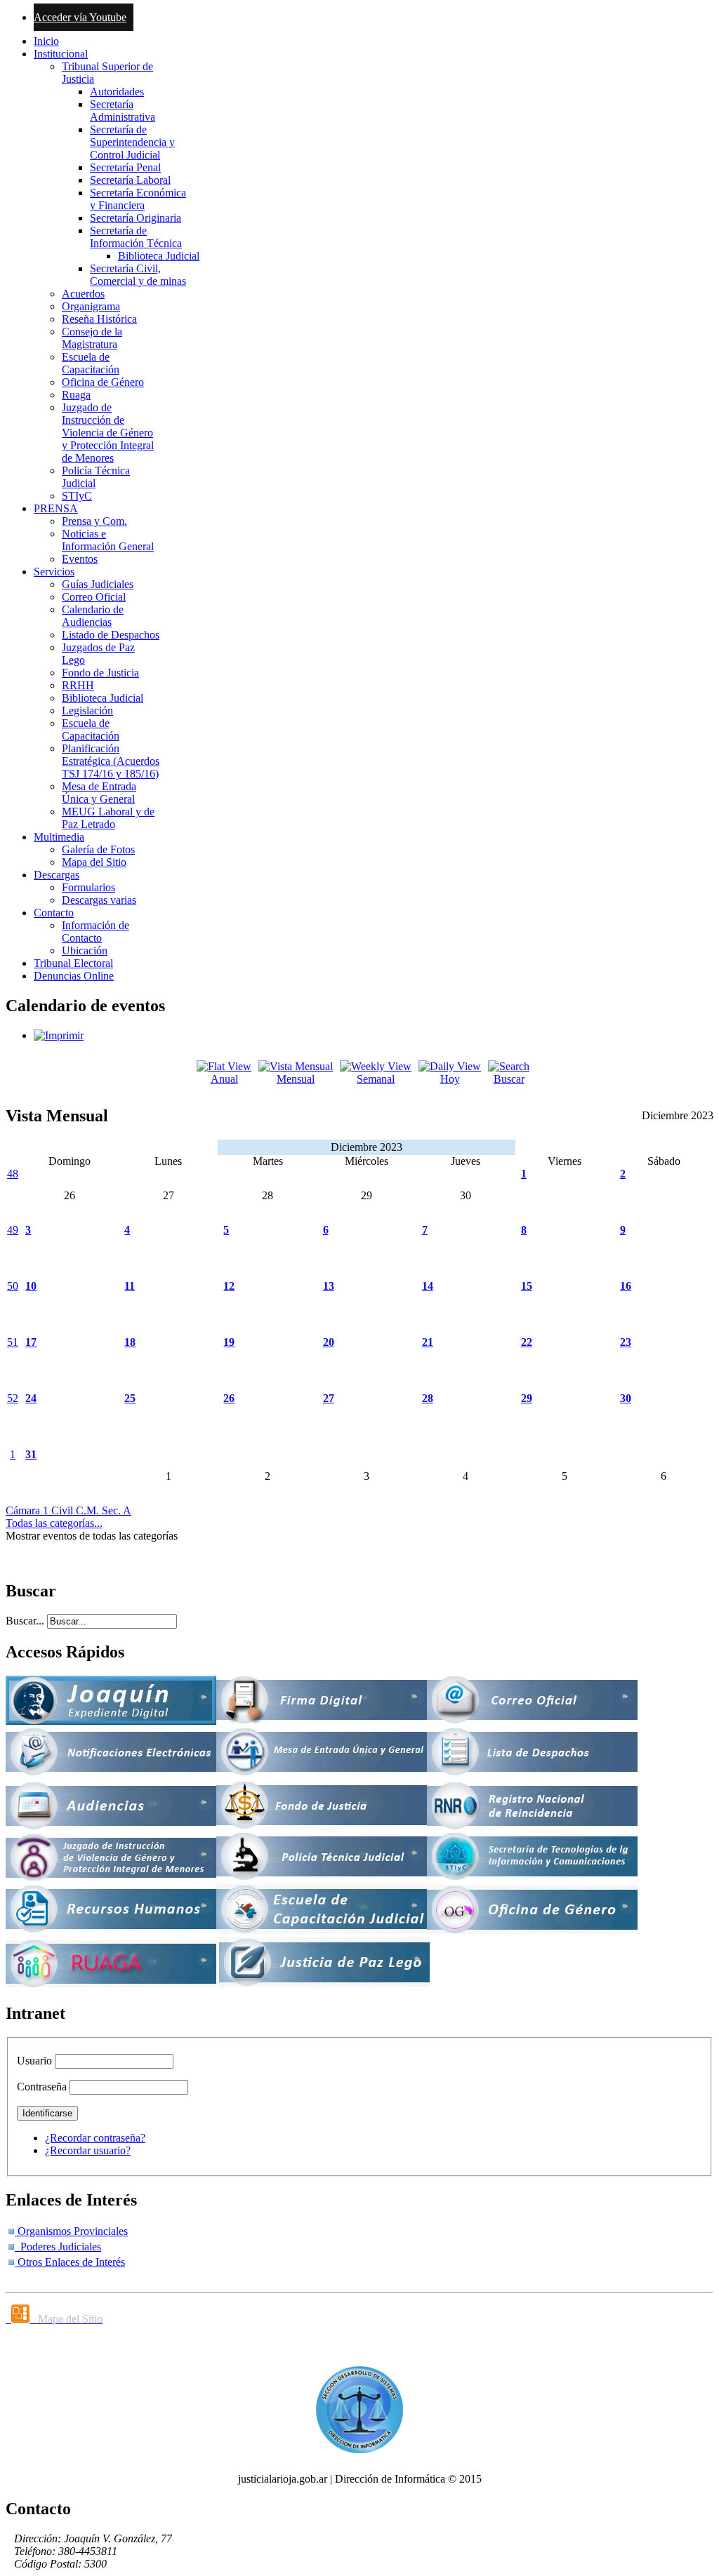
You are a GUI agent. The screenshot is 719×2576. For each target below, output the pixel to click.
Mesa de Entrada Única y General (99, 793)
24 (31, 1398)
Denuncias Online (74, 976)
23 (626, 1342)
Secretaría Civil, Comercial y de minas (138, 275)
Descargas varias (99, 900)
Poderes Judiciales (58, 2247)
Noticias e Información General (108, 540)
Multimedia (59, 837)
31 (31, 1454)
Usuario (34, 2061)
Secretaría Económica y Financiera (138, 199)
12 (229, 1286)
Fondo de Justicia (100, 673)
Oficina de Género (103, 382)
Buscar (509, 1079)
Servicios (54, 572)
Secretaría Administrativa (123, 111)
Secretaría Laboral (130, 180)
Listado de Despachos (111, 635)
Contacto (54, 913)
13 (329, 1286)
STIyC (77, 496)
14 (428, 1286)
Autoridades (117, 92)
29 (527, 1398)
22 (527, 1342)
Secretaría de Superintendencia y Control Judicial (132, 142)
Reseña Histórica (99, 319)
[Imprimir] (59, 1035)
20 (329, 1342)
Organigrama (91, 306)
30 (626, 1398)
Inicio (46, 41)
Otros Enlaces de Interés (70, 2262)
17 (31, 1342)
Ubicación (85, 950)
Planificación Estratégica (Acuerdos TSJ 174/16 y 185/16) (111, 761)
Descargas (57, 875)
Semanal (376, 1079)
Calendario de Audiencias (93, 616)
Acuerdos (83, 294)
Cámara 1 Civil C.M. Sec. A (68, 1510)
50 (13, 1286)
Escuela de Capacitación (91, 363)
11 (130, 1286)
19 (229, 1342)
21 (428, 1342)
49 (13, 1230)
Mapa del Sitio (94, 862)
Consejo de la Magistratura (92, 338)
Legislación (87, 710)
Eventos (80, 559)
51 (13, 1342)
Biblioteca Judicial (159, 256)
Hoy (450, 1079)
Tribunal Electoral (73, 963)
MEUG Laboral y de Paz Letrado (108, 818)
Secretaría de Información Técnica (136, 237)
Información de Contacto (95, 932)
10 (31, 1286)
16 (626, 1286)
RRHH (78, 685)
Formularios (88, 887)
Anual (224, 1079)
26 (229, 1398)
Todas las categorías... (54, 1523)
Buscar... (25, 1621)
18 (130, 1342)
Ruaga (76, 395)
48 (13, 1174)
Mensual (296, 1079)
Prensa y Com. (94, 521)
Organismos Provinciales (71, 2231)
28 (428, 1398)
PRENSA (56, 508)
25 (130, 1398)
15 (527, 1286)
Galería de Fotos (98, 849)
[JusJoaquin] (111, 1721)
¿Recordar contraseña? (95, 2138)
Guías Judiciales (98, 584)
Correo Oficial (94, 597)
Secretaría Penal (125, 167)
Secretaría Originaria (136, 218)
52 (13, 1398)
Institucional (61, 54)
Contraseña (42, 2087)
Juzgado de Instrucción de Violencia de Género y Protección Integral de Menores (108, 433)
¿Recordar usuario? (88, 2150)
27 (329, 1398)
